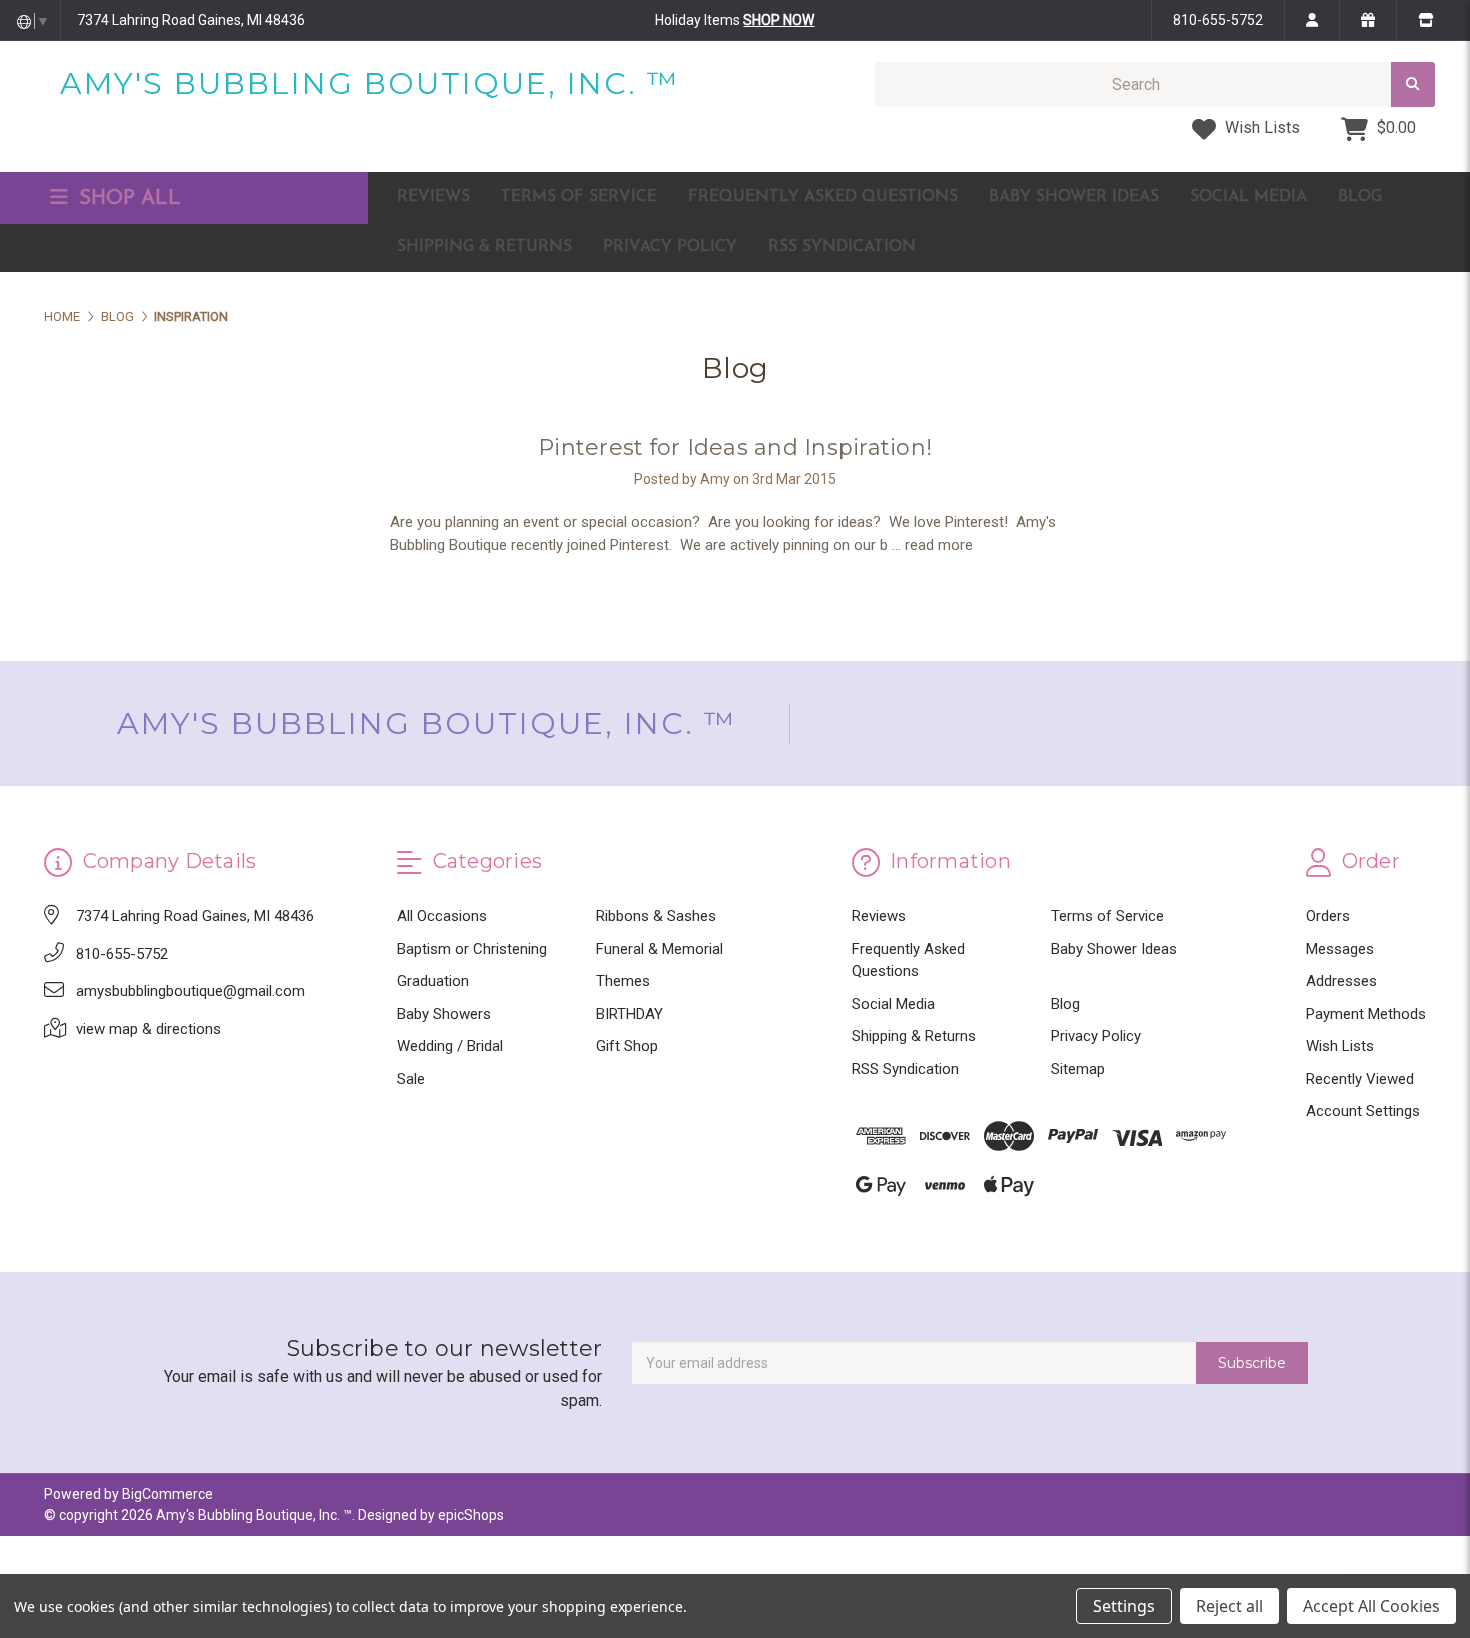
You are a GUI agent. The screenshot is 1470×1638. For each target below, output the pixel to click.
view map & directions (148, 1029)
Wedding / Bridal (450, 1046)
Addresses (1341, 981)
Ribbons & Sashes (656, 916)
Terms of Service (579, 197)
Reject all (1229, 1606)
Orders (1328, 916)
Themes (623, 981)
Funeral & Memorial (659, 949)
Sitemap (1078, 1069)
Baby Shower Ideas (1074, 197)
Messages (1340, 949)
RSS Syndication (842, 247)
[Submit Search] (1413, 84)
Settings (1124, 1606)
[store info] (1425, 20)
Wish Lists (1260, 127)
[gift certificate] (1367, 20)
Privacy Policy (670, 247)
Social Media (1248, 197)
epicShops (471, 1515)
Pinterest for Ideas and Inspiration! (735, 447)
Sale (411, 1079)
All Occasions (442, 916)
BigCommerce (167, 1494)
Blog (1360, 197)
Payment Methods (1366, 1014)
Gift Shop (627, 1046)
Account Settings (1363, 1111)
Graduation (433, 981)
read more (939, 545)
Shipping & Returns (484, 247)
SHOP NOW (778, 20)
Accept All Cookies (1371, 1606)
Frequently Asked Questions (823, 197)
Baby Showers (444, 1014)
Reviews (433, 197)
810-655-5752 (1218, 20)
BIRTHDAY (629, 1014)
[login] (1311, 20)
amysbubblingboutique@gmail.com (190, 991)
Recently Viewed (1360, 1079)
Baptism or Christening (472, 949)
